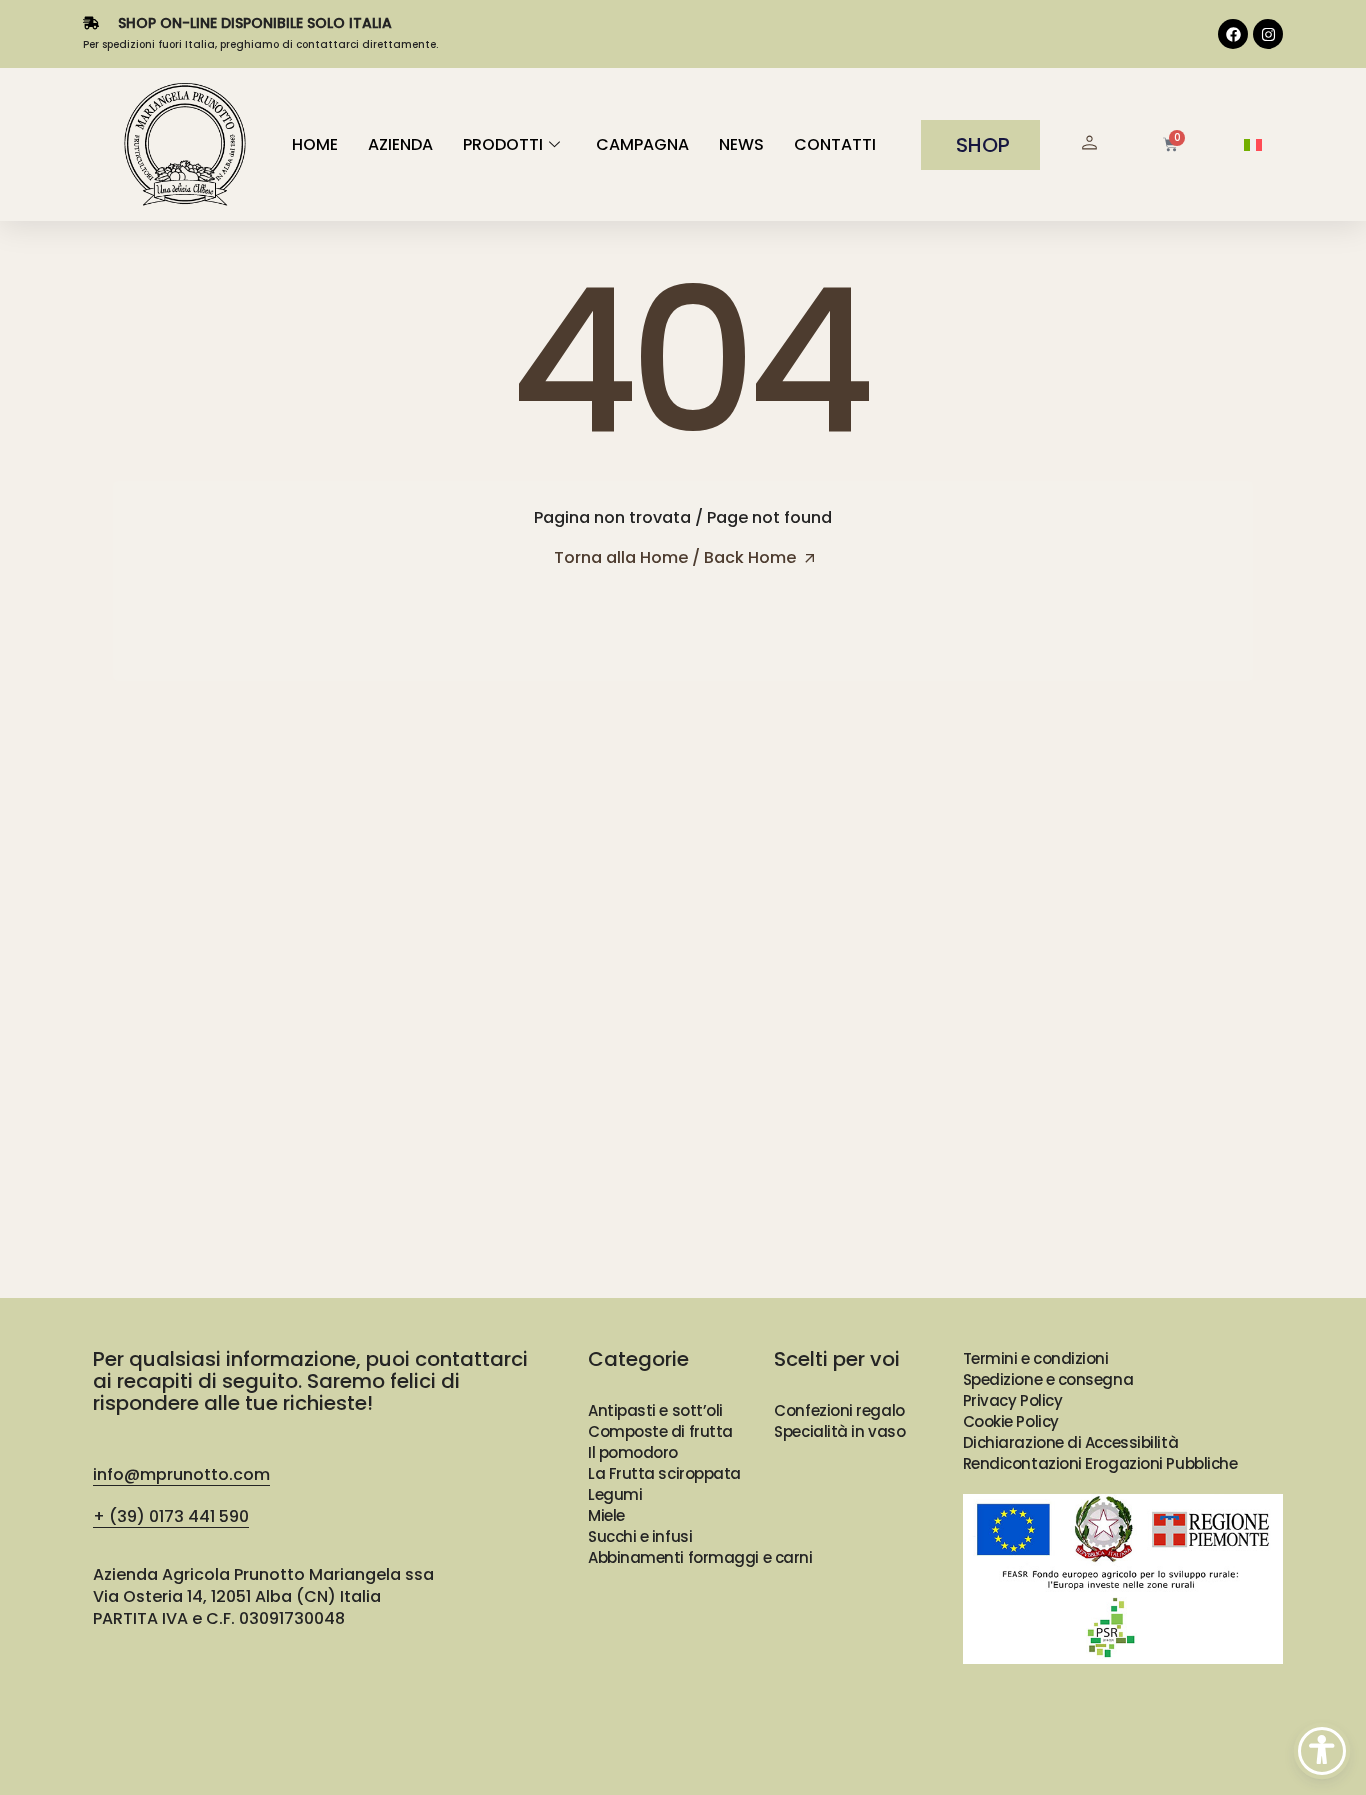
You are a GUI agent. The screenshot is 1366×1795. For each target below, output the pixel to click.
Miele (606, 1515)
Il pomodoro (633, 1452)
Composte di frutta (660, 1431)
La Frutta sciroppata (664, 1473)
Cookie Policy (1011, 1421)
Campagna (642, 144)
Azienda (400, 144)
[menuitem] (1253, 145)
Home (315, 144)
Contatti (835, 144)
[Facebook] (1233, 34)
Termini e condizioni (1036, 1358)
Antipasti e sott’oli (655, 1410)
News (741, 144)
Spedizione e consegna (1048, 1379)
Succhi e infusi (640, 1536)
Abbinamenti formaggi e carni (700, 1557)
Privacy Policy (1013, 1400)
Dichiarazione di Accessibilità (1071, 1442)
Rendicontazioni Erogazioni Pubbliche (1100, 1463)
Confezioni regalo (839, 1410)
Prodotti (503, 144)
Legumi (615, 1494)
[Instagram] (1268, 34)
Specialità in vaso (839, 1431)
